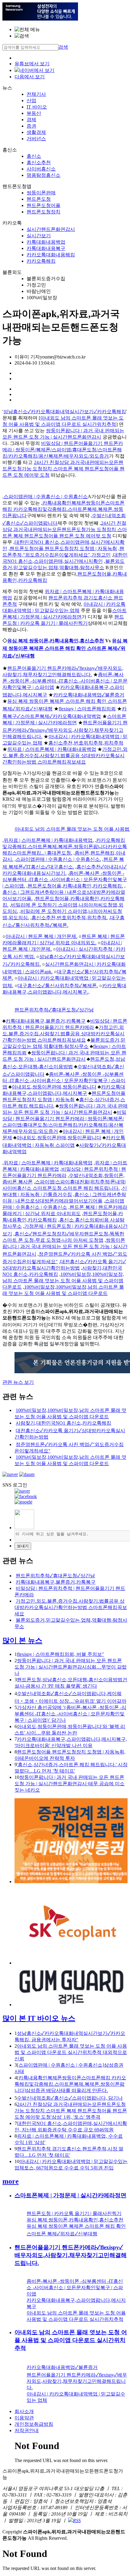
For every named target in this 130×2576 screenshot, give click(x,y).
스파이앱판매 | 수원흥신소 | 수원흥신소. (58, 859)
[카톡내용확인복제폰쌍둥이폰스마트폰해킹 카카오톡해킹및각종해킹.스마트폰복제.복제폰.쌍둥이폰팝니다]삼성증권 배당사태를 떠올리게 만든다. (70, 2084)
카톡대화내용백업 (46, 242)
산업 (31, 101)
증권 (31, 126)
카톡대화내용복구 (46, 248)
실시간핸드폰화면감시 (51, 229)
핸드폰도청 (39, 199)
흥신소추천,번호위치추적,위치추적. (70, 918)
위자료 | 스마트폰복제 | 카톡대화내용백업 (52, 749)
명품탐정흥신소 (44, 175)
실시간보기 (39, 236)
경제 (31, 120)
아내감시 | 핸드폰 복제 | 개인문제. (41, 936)
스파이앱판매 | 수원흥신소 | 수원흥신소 (46, 496)
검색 (63, 47)
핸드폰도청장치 (44, 212)
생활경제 (36, 132)
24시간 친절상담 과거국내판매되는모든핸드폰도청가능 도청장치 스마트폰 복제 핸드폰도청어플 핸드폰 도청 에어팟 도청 (63, 469)
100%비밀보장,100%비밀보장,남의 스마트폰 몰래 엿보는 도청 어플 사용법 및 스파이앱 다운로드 (63, 1281)
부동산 (34, 113)
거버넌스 (36, 139)
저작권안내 (27, 2430)
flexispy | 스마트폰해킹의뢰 (87, 709)
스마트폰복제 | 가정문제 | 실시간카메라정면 (70, 2195)
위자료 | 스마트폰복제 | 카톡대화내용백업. (49, 840)
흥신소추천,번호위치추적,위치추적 (86, 743)
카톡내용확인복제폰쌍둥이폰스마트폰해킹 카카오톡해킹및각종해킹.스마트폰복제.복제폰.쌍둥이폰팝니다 (63, 509)
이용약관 (24, 2418)
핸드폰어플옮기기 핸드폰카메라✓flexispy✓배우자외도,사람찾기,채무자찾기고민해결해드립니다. (65, 730)
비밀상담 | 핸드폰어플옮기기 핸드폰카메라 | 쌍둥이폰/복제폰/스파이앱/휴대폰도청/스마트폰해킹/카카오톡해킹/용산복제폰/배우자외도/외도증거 (63, 450)
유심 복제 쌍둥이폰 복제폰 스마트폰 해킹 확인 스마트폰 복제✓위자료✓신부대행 (65, 648)
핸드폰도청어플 (44, 205)
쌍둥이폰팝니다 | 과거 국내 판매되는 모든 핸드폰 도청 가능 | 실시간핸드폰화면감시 (65, 1247)
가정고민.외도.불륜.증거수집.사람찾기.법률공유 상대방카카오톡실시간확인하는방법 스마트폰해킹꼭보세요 (65, 756)
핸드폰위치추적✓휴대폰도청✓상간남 (54, 1010)
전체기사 (36, 94)
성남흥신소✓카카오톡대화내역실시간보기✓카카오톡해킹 (65, 412)
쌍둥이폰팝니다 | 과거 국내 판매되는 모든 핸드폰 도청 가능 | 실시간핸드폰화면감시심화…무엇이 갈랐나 (71, 1667)
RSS (77, 2521)
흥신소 (34, 156)
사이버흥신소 (41, 169)
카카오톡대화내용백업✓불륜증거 (89, 695)
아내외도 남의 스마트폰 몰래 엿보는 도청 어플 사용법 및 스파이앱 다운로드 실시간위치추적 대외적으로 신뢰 (71, 2052)
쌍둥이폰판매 (41, 193)
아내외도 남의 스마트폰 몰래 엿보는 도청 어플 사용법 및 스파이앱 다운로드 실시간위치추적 (71, 2340)
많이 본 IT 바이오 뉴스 (39, 2018)
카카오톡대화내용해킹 (51, 255)
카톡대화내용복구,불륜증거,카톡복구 (46, 1021)
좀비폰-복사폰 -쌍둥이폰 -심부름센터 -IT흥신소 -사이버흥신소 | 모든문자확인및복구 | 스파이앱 (65, 681)
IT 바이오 (37, 107)
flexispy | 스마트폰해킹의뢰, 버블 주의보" (60, 1654)
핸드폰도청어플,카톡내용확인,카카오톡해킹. (75, 886)
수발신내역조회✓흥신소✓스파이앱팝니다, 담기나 (70, 2098)
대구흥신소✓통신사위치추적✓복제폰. (58, 986)
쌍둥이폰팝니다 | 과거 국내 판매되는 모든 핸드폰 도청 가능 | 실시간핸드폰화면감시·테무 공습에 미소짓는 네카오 (70, 1784)
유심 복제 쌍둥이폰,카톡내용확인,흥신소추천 (56, 641)
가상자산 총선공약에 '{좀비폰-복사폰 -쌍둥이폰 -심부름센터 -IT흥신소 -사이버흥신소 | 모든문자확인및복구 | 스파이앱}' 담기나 (70, 1714)
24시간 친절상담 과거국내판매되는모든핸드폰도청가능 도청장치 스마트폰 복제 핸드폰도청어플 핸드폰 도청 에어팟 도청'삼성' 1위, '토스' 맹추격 (71, 2111)
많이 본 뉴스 (22, 1640)
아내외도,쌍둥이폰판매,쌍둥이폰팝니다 (54, 1087)
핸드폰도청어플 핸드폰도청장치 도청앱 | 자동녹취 (63, 548)
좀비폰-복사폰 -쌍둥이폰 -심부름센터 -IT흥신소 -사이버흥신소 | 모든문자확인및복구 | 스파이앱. (65, 879)
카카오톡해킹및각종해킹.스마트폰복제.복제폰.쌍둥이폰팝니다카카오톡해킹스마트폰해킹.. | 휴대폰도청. (65, 847)
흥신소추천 (39, 162)
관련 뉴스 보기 (18, 1382)
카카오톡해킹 (41, 261)
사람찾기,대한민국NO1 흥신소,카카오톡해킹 (63, 1423)
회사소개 (24, 2411)
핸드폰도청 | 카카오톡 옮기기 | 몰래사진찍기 (74, 2213)
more (11, 2181)
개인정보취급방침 (34, 2424)
